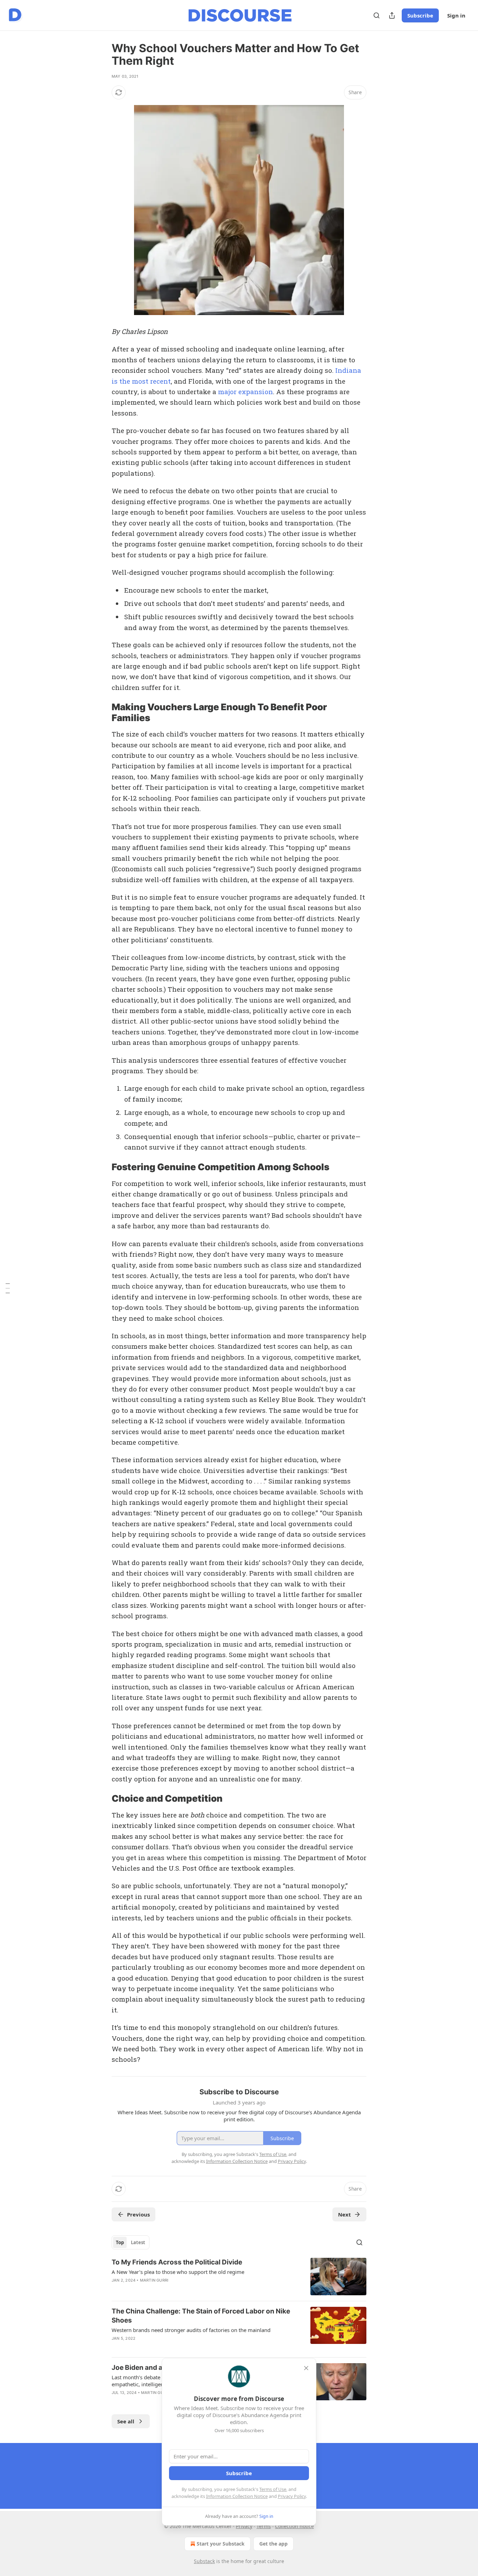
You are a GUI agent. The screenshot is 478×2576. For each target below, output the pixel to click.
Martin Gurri (154, 2280)
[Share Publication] (392, 15)
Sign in (456, 15)
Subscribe (420, 15)
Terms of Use (273, 2489)
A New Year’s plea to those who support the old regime (178, 2272)
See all (126, 2421)
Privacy (244, 2526)
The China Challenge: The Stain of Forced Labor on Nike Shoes (201, 2316)
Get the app (273, 2544)
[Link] (102, 713)
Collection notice (294, 2526)
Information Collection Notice (237, 2496)
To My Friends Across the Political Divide (177, 2262)
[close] (306, 2368)
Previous (138, 2214)
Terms (264, 2526)
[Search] (377, 15)
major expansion (245, 392)
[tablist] (131, 2242)
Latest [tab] (138, 2242)
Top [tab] (120, 2242)
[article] (239, 2277)
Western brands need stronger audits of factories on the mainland (191, 2330)
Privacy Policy (292, 2496)
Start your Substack (221, 2544)
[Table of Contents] (8, 1288)
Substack (204, 2561)
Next (345, 2214)
